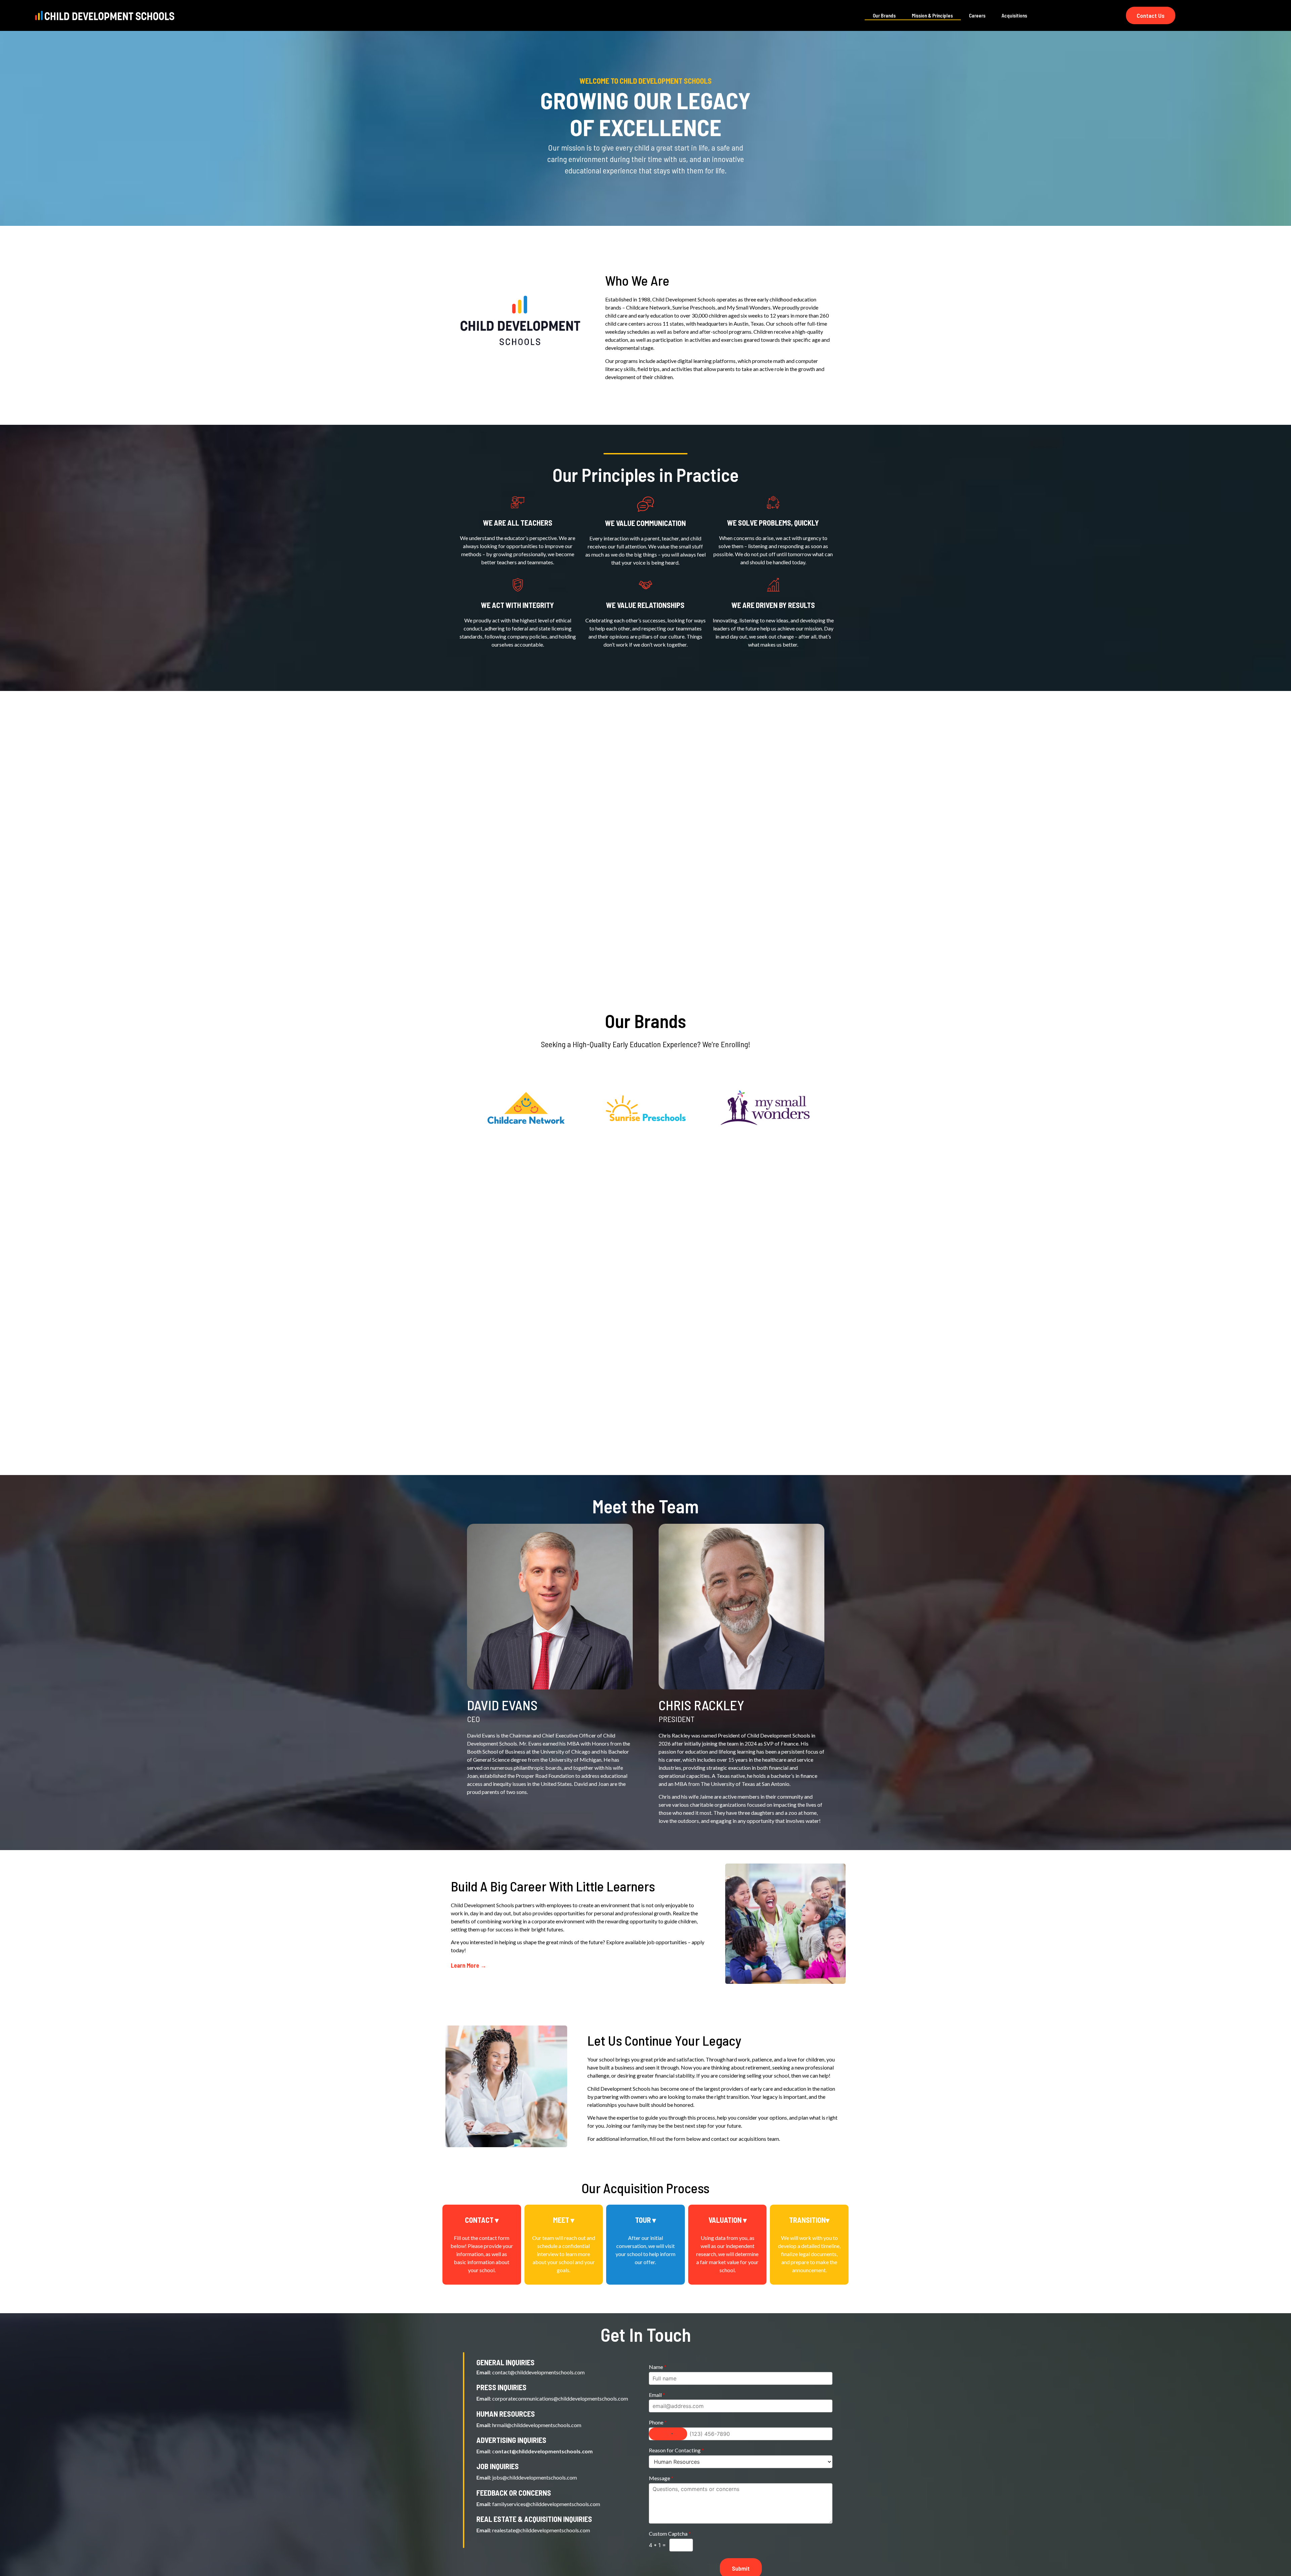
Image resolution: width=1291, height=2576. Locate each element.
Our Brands (884, 15)
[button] (482, 2220)
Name (658, 2367)
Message (661, 2478)
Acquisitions (1014, 15)
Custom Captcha (670, 2533)
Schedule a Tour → (526, 1145)
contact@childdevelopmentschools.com (538, 2372)
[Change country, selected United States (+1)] (668, 2434)
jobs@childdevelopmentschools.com (535, 2477)
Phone (658, 2422)
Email (657, 2395)
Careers (977, 15)
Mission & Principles (932, 15)
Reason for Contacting (676, 2450)
